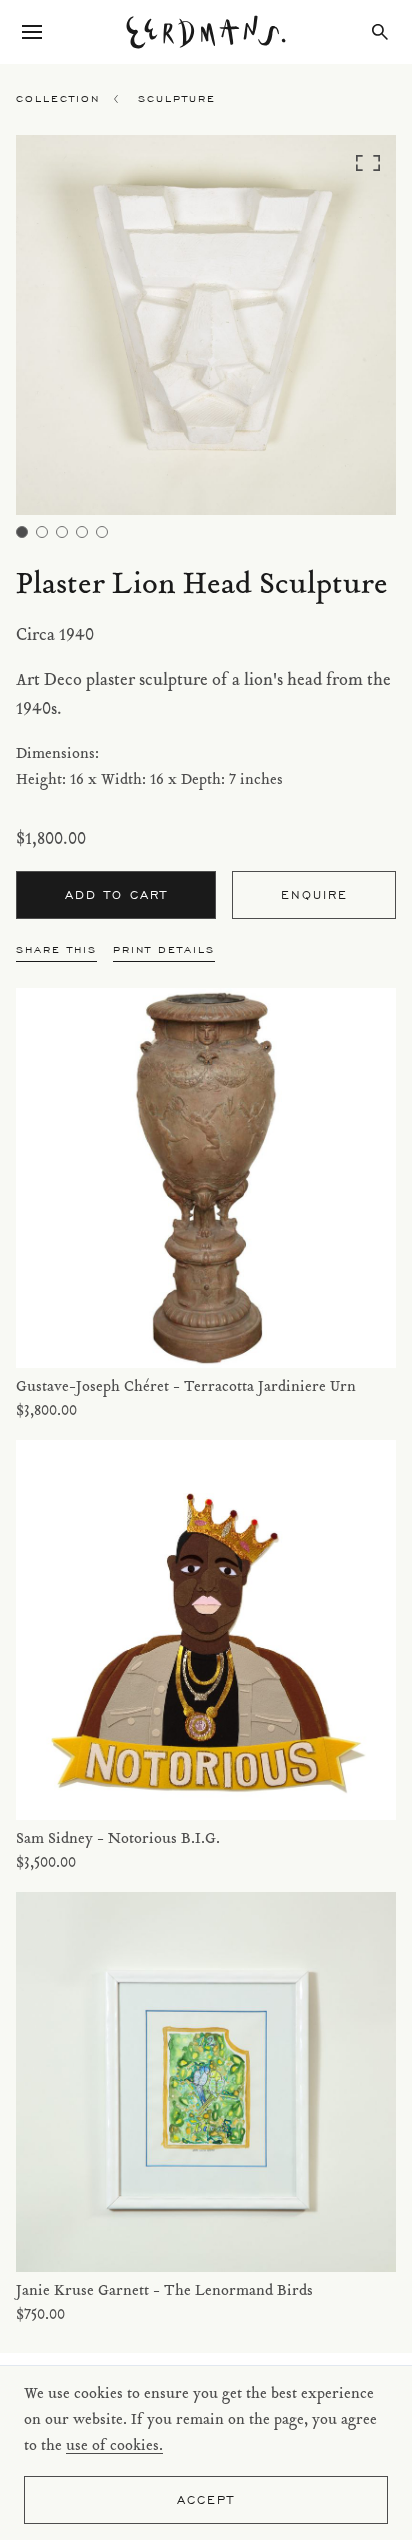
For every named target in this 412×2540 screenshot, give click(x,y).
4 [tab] (82, 532)
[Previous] (63, 330)
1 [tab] (22, 532)
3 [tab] (62, 532)
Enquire (314, 894)
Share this (56, 949)
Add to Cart (116, 894)
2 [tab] (42, 532)
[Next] (348, 330)
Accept (206, 2499)
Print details (164, 949)
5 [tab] (102, 532)
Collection (58, 98)
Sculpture (177, 98)
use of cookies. (114, 2446)
